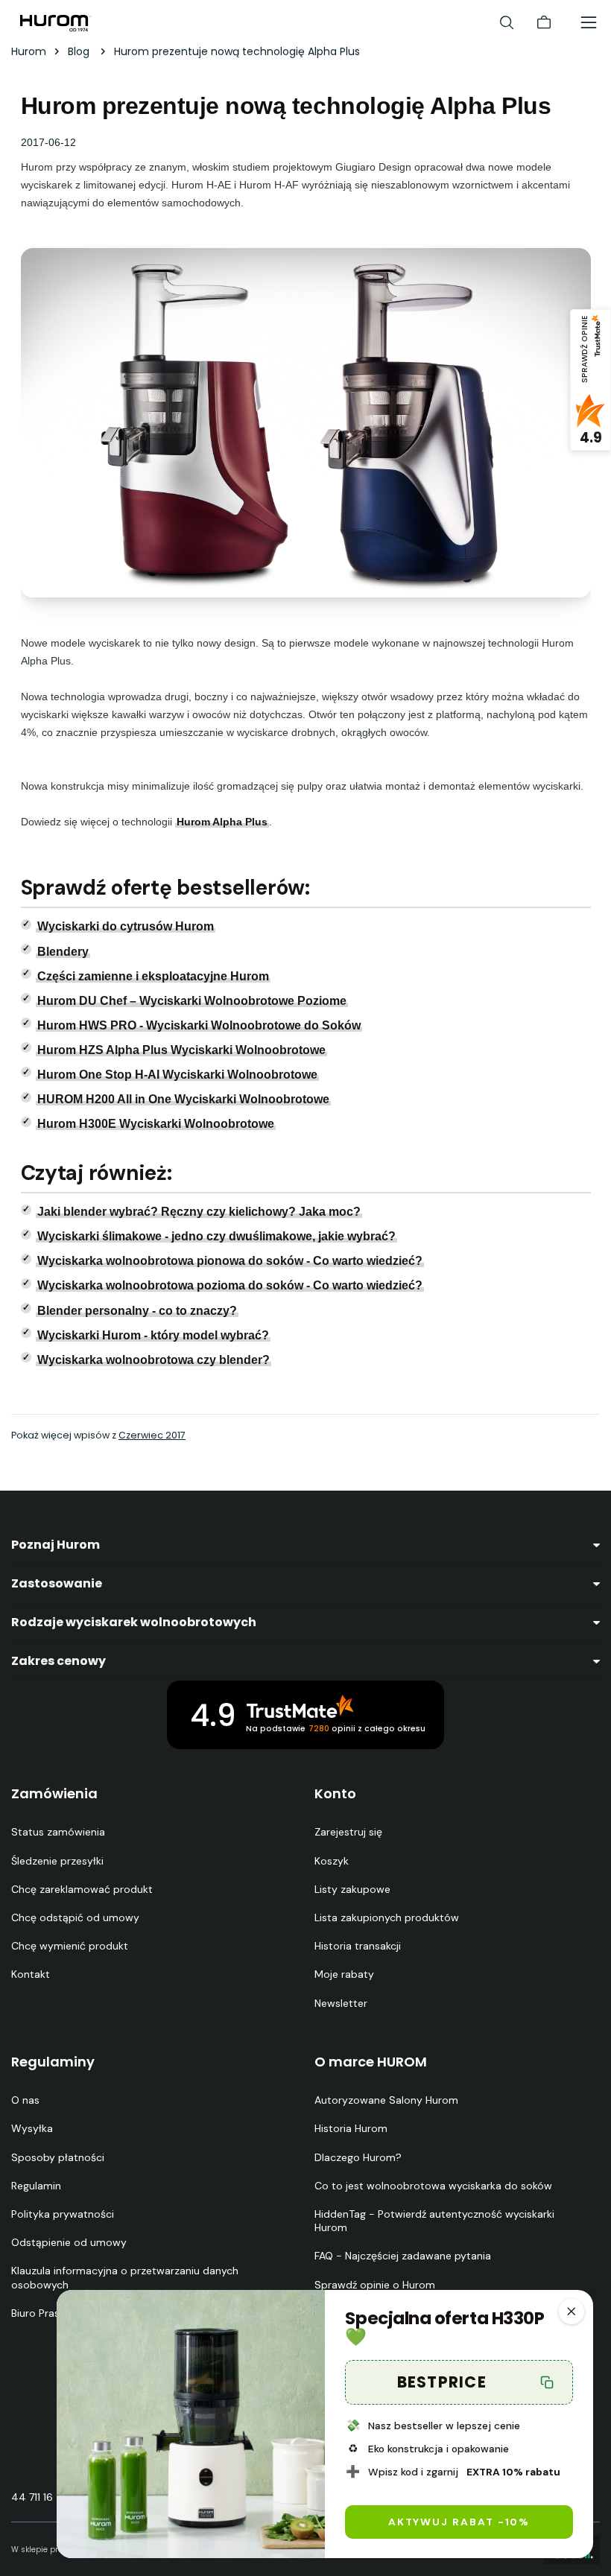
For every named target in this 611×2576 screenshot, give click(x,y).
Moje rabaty (344, 1974)
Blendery (63, 952)
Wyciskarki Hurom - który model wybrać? (153, 1335)
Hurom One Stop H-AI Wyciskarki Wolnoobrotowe (177, 1075)
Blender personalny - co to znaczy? (137, 1311)
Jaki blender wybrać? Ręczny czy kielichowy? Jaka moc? (199, 1212)
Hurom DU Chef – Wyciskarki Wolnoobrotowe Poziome (192, 1001)
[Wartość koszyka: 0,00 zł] (544, 22)
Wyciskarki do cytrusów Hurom (126, 926)
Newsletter (341, 2003)
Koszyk (332, 1861)
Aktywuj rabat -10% (459, 2522)
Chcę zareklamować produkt (82, 1889)
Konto (335, 1794)
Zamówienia (54, 1794)
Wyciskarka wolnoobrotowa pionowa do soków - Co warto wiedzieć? (230, 1261)
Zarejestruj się (348, 1832)
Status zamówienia (58, 1832)
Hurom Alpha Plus (222, 822)
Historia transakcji (358, 1946)
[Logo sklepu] (56, 22)
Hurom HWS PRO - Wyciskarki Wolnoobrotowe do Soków (199, 1025)
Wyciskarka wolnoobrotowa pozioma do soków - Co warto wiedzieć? (230, 1285)
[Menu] (589, 22)
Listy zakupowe (352, 1889)
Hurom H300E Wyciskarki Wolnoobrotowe (156, 1124)
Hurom (29, 51)
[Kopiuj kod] (548, 2382)
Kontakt (31, 1974)
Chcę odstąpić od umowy (75, 1917)
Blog (80, 51)
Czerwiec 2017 (152, 1435)
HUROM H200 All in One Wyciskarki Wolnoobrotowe (183, 1099)
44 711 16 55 (40, 2497)
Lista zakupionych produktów (387, 1917)
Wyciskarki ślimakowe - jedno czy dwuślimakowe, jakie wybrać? (216, 1236)
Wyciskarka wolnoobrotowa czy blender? (153, 1360)
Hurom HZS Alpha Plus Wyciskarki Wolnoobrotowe (181, 1050)
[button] (572, 2312)
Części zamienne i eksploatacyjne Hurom (153, 976)
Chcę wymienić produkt (70, 1946)
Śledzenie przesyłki (57, 1861)
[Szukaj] (507, 22)
